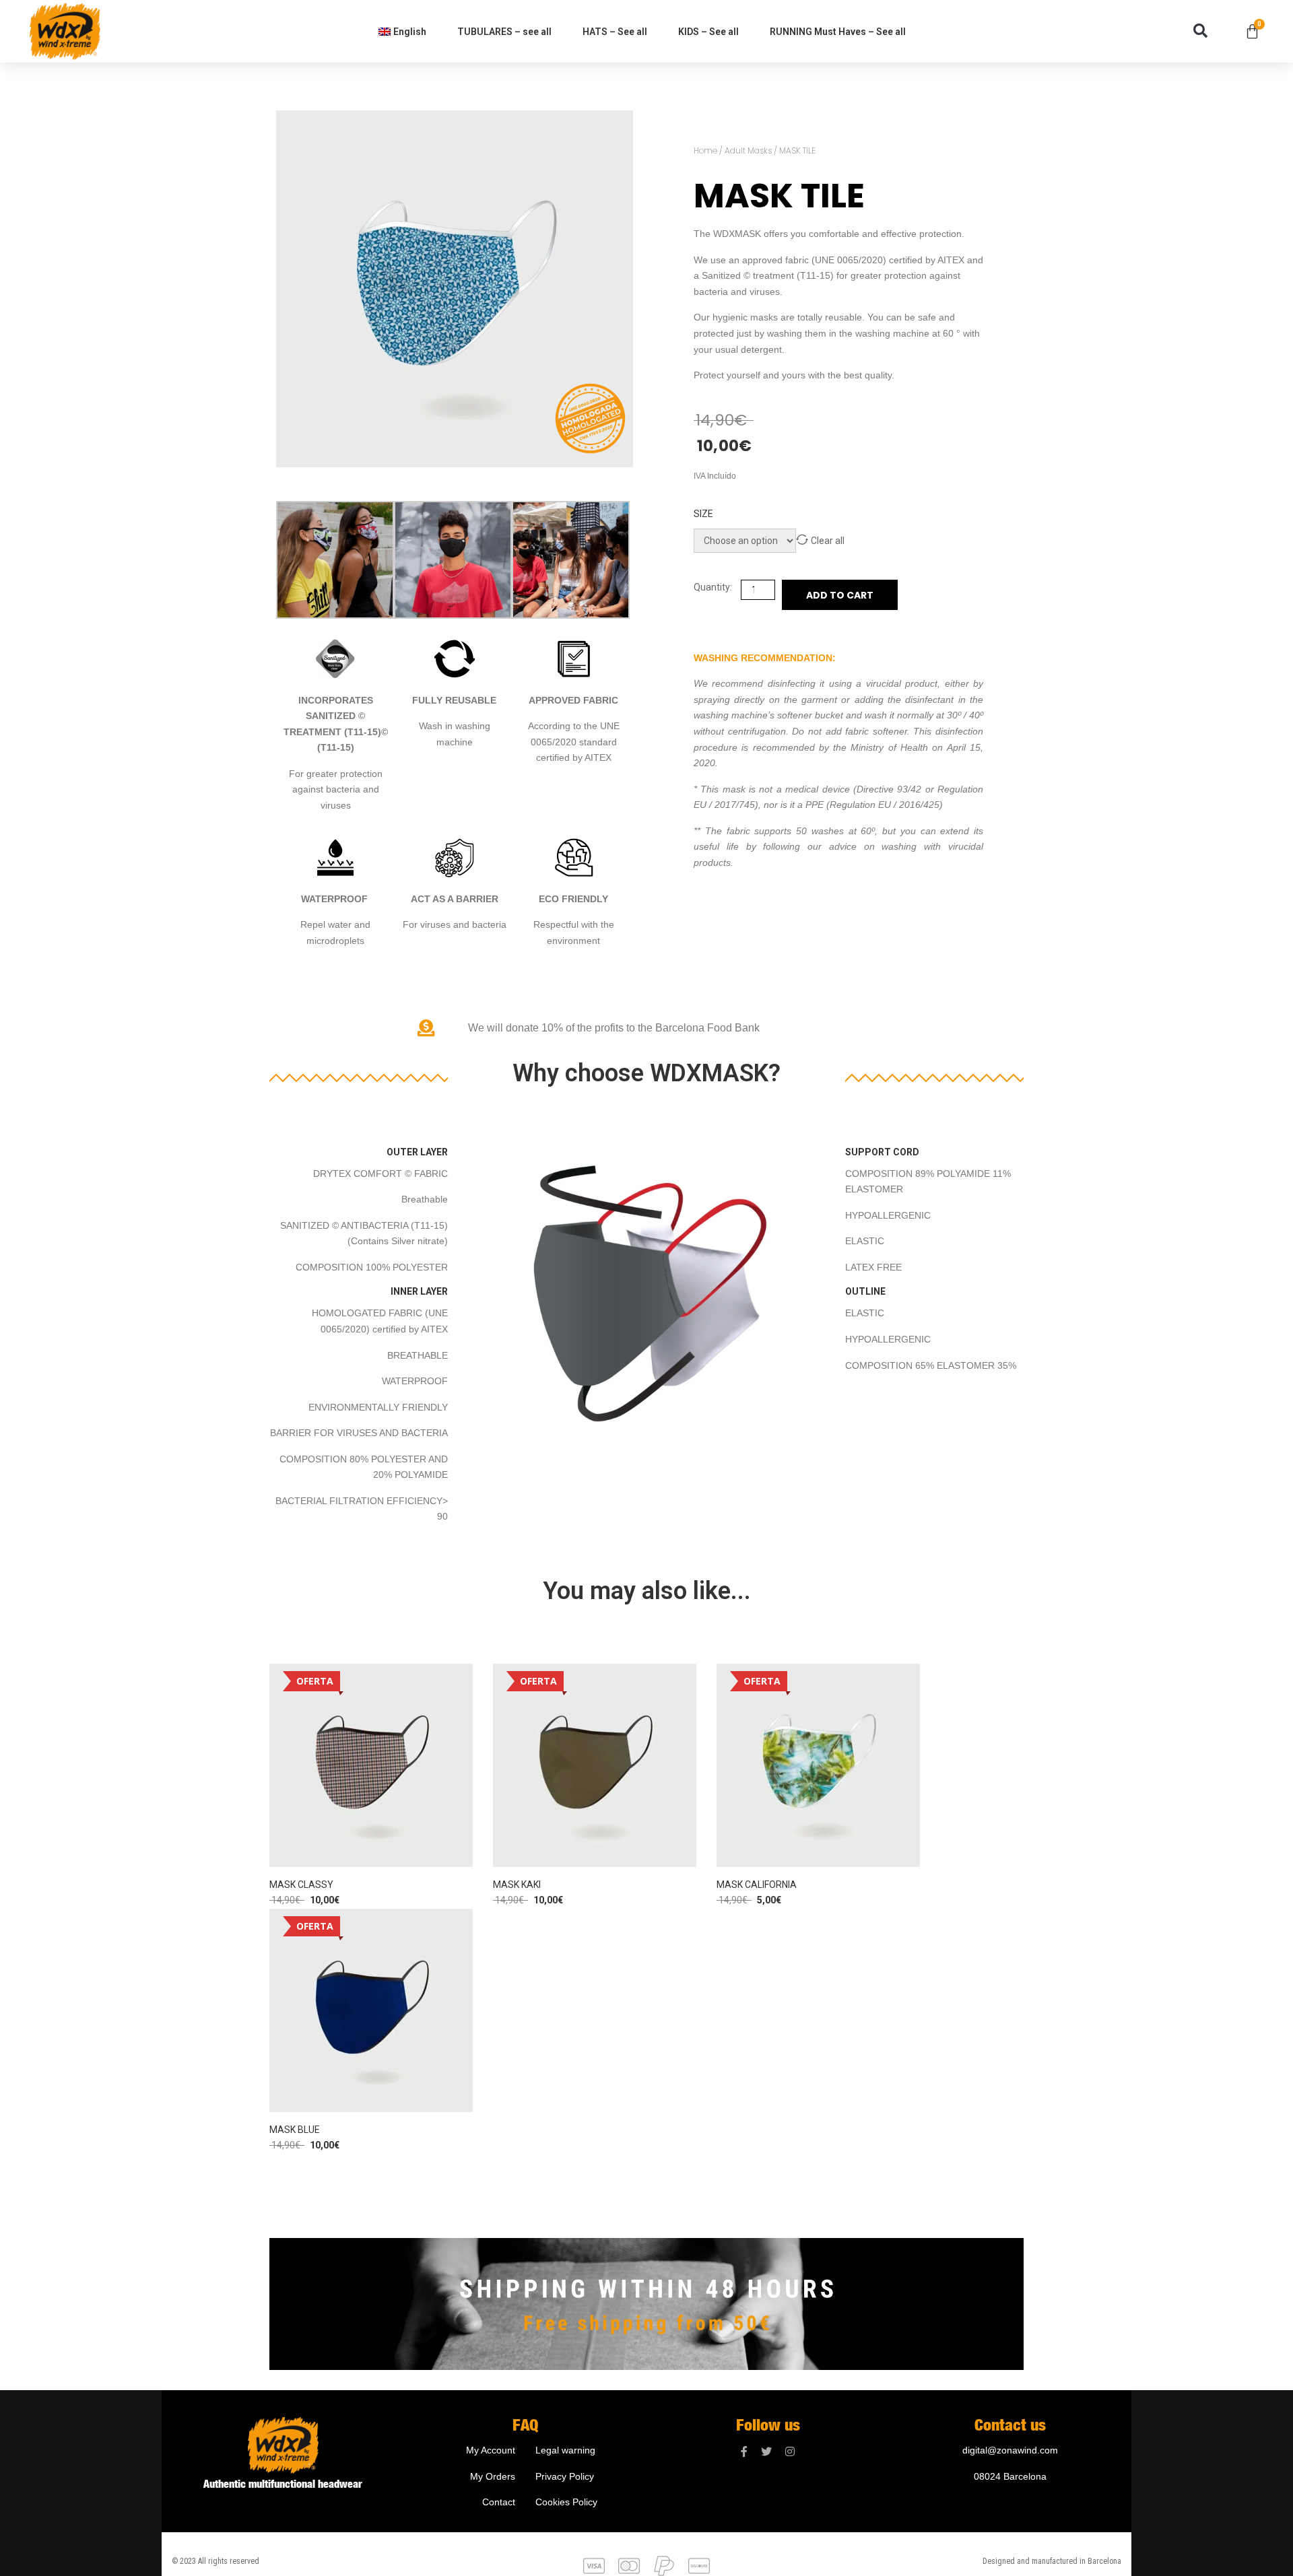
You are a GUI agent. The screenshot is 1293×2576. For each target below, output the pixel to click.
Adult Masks (748, 150)
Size (703, 514)
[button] (1200, 31)
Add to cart (840, 595)
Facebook (744, 2452)
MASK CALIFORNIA (757, 1885)
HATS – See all (615, 32)
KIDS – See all (708, 32)
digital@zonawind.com (1010, 2450)
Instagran (790, 2452)
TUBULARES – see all (504, 32)
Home (705, 150)
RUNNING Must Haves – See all (838, 32)
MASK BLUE (295, 2130)
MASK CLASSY (301, 1885)
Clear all (828, 541)
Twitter (766, 2452)
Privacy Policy (565, 2476)
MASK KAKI (517, 1885)
